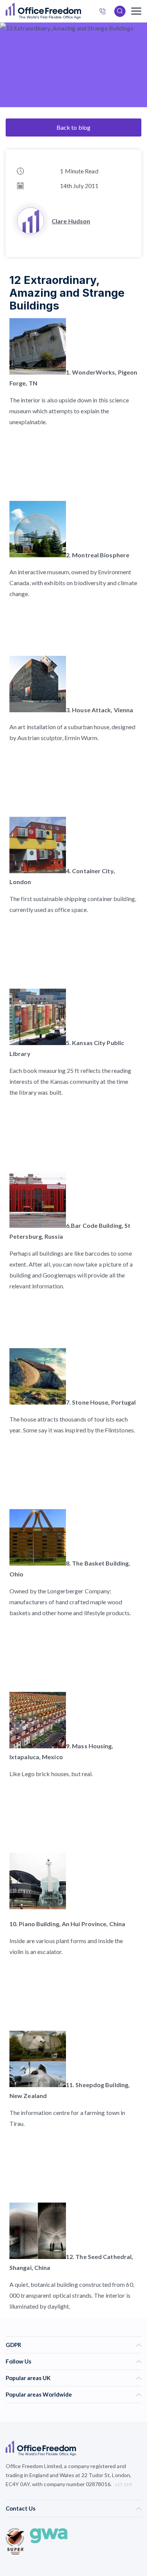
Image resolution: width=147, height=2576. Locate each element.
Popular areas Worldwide (39, 2394)
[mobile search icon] (120, 11)
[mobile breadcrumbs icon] (136, 11)
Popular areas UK (28, 2378)
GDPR (13, 2345)
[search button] (80, 11)
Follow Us (18, 2361)
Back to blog (73, 127)
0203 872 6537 (105, 12)
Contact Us (21, 2508)
